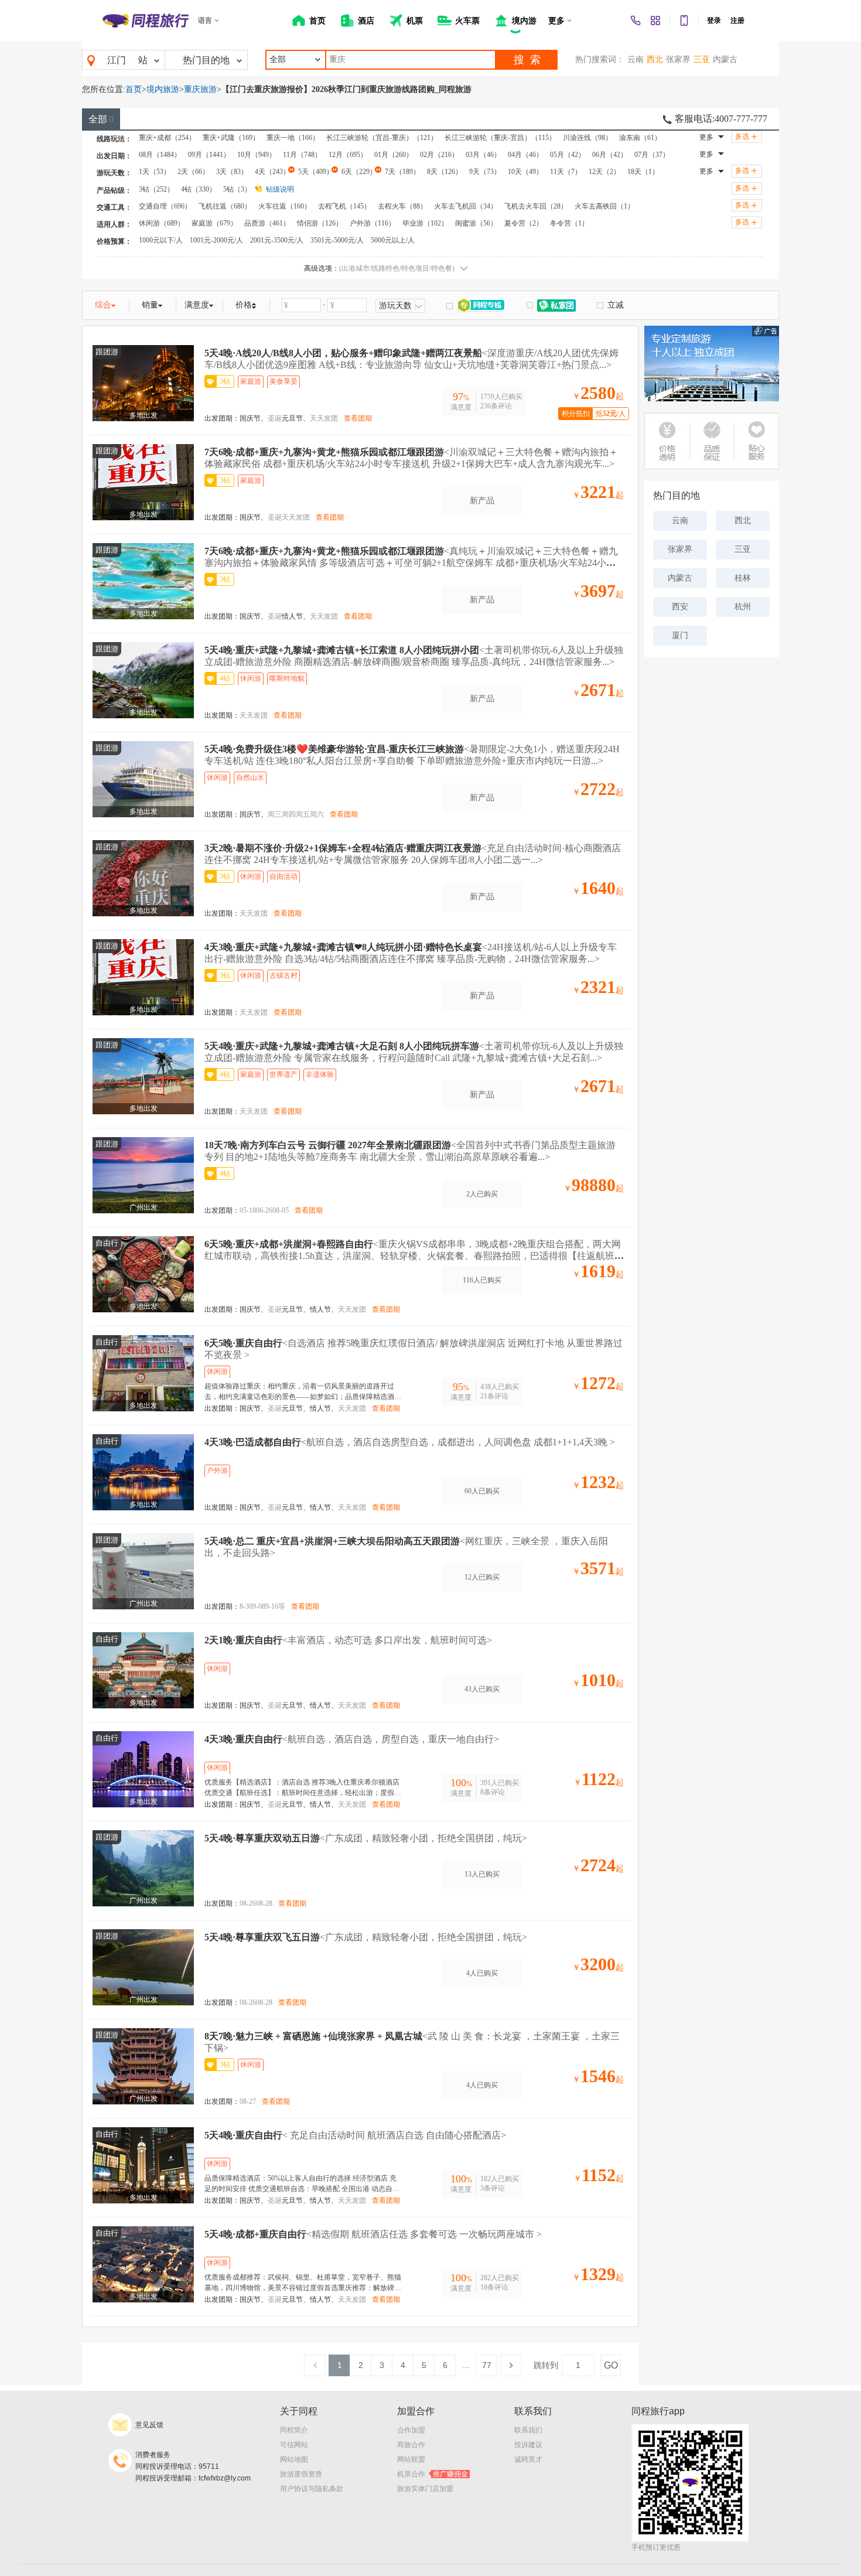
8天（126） (445, 172)
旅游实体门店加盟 (425, 2489)
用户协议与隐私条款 (312, 2489)
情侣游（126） (320, 223)
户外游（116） (373, 223)
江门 (117, 60)
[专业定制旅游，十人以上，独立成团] (712, 364)
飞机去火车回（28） (536, 206)
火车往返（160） (285, 206)
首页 (134, 89)
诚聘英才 (528, 2459)
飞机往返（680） (225, 206)
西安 (680, 607)
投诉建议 (528, 2445)
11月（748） (302, 155)
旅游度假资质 (301, 2474)
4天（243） (272, 172)
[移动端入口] (684, 21)
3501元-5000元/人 (337, 240)
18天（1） (643, 172)
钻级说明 (280, 189)
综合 (103, 305)
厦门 (680, 635)
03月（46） (483, 155)
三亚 (702, 59)
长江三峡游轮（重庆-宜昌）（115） (500, 138)
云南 (635, 59)
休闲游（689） (162, 223)
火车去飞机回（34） (466, 206)
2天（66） (193, 172)
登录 (714, 21)
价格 (244, 305)
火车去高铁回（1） (604, 206)
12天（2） (604, 172)
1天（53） (155, 172)
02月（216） (439, 155)
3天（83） (232, 172)
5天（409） (316, 172)
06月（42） (610, 155)
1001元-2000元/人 (216, 240)
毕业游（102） (425, 223)
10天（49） (525, 172)
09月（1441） (209, 155)
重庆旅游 (200, 89)
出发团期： (222, 418)
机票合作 (433, 2474)
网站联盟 (411, 2459)
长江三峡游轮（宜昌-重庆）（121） (382, 138)
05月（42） (568, 155)
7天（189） (402, 172)
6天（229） (359, 172)
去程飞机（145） (344, 206)
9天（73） (485, 172)
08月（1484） (160, 155)
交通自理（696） (165, 206)
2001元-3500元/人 (277, 240)
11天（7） (566, 172)
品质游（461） (267, 223)
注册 (737, 21)
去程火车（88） (402, 206)
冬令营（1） (569, 223)
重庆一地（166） (293, 138)
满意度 (197, 305)
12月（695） (348, 155)
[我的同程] (655, 21)
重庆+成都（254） (167, 138)
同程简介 (294, 2430)
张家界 (678, 59)
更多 (706, 137)
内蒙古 (725, 59)
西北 (655, 59)
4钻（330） (199, 189)
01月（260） (394, 155)
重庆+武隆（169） (231, 138)
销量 (150, 305)
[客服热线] (635, 21)
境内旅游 (163, 89)
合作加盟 (411, 2430)
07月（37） (652, 155)
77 (487, 2365)
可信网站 (294, 2445)
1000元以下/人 (161, 240)
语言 (205, 21)
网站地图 (294, 2459)
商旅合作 (411, 2445)
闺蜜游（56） (476, 223)
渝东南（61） (640, 138)
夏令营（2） (524, 223)
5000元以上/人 (393, 240)
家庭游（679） (214, 223)
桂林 (743, 578)
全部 (101, 119)
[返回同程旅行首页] (146, 21)
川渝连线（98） (587, 138)
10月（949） (257, 155)
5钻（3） (237, 189)
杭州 (743, 607)
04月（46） (525, 155)
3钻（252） (156, 189)
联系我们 (528, 2430)
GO (611, 2365)
